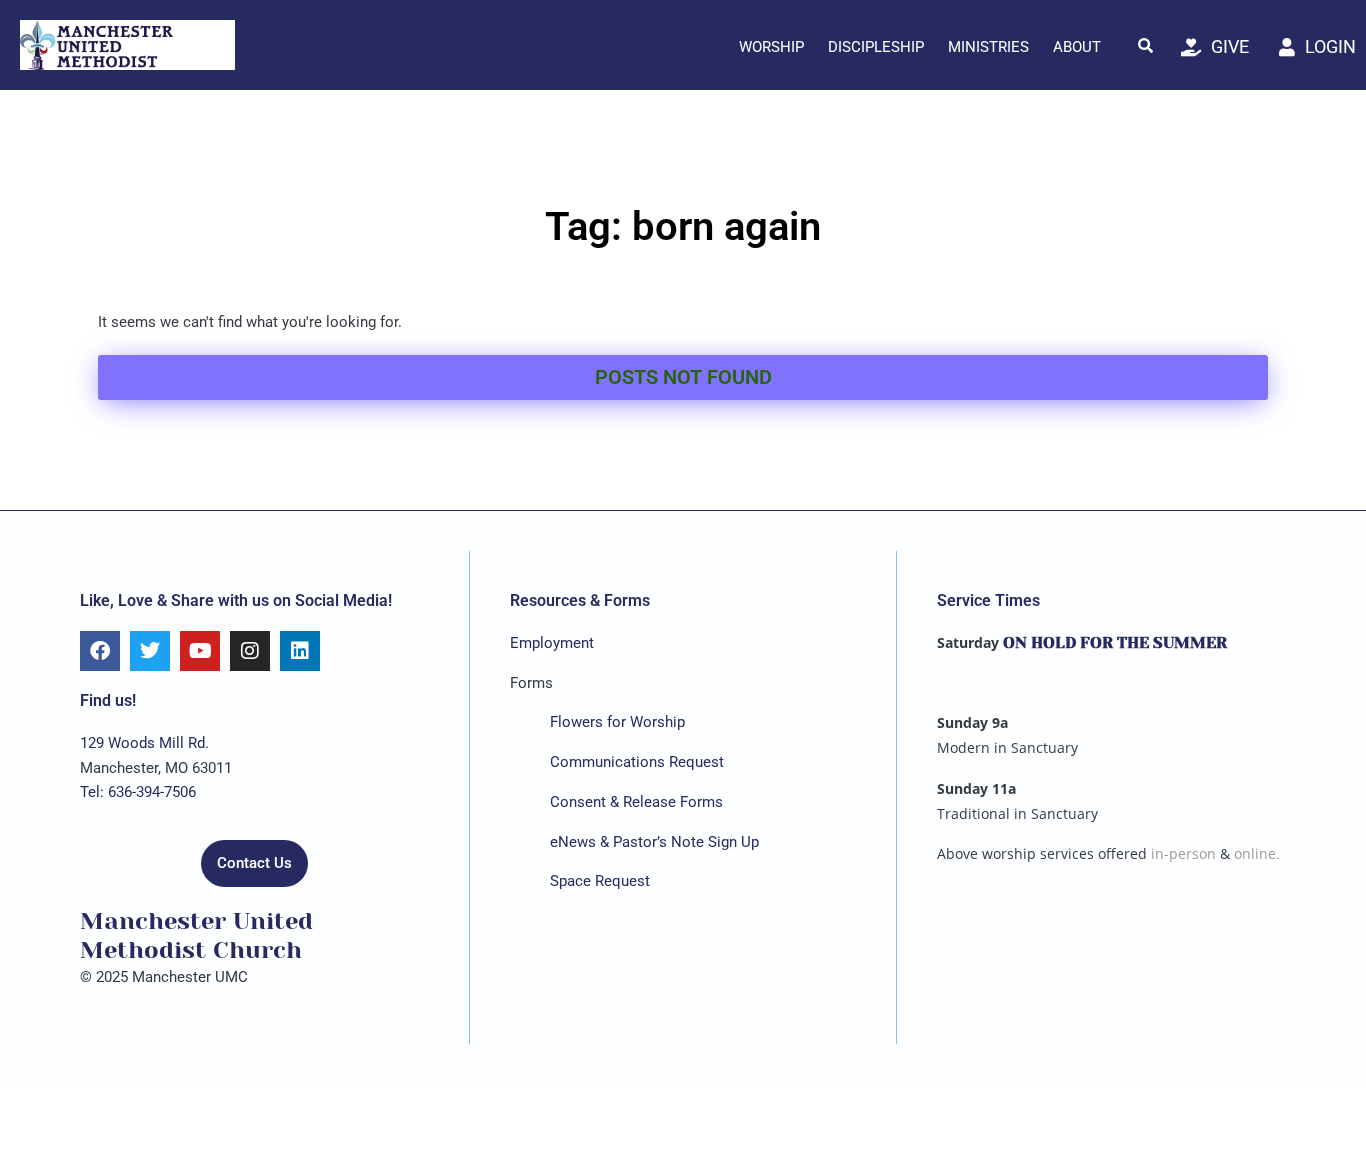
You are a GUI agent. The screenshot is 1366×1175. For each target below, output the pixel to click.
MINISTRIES (988, 47)
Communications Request (637, 762)
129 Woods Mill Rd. (144, 743)
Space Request (600, 881)
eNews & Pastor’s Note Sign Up (654, 842)
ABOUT (1077, 47)
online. (1257, 853)
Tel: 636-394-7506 (138, 792)
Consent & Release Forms (636, 802)
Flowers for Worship (617, 722)
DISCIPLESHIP (876, 47)
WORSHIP (771, 47)
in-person (1183, 853)
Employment (552, 643)
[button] (1146, 45)
